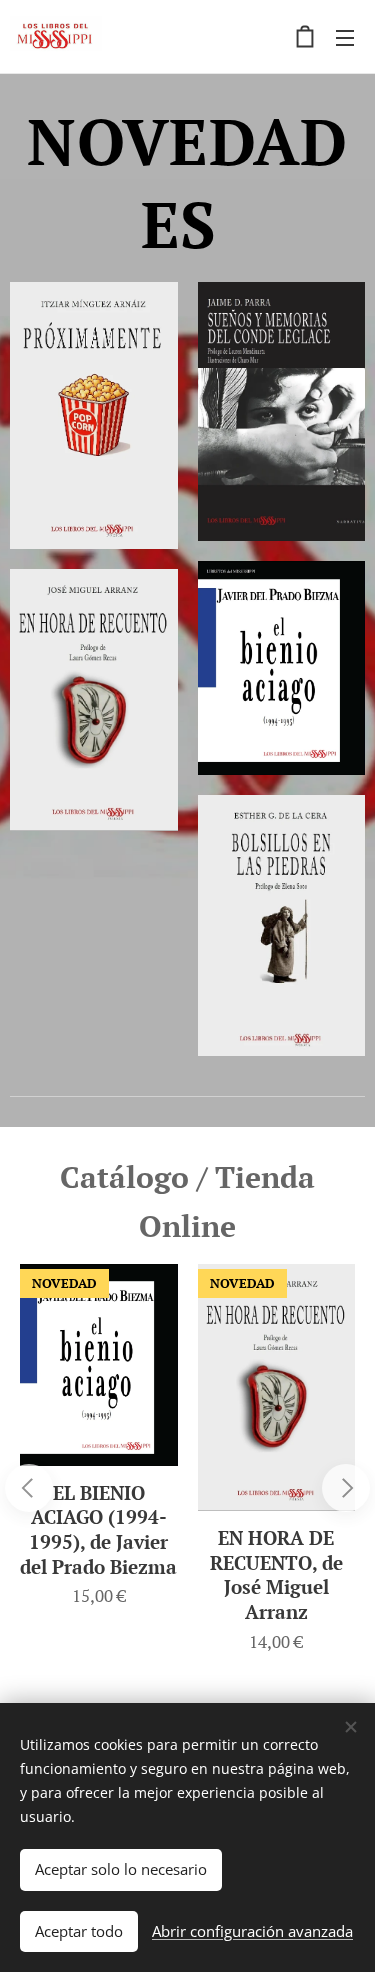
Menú (345, 37)
